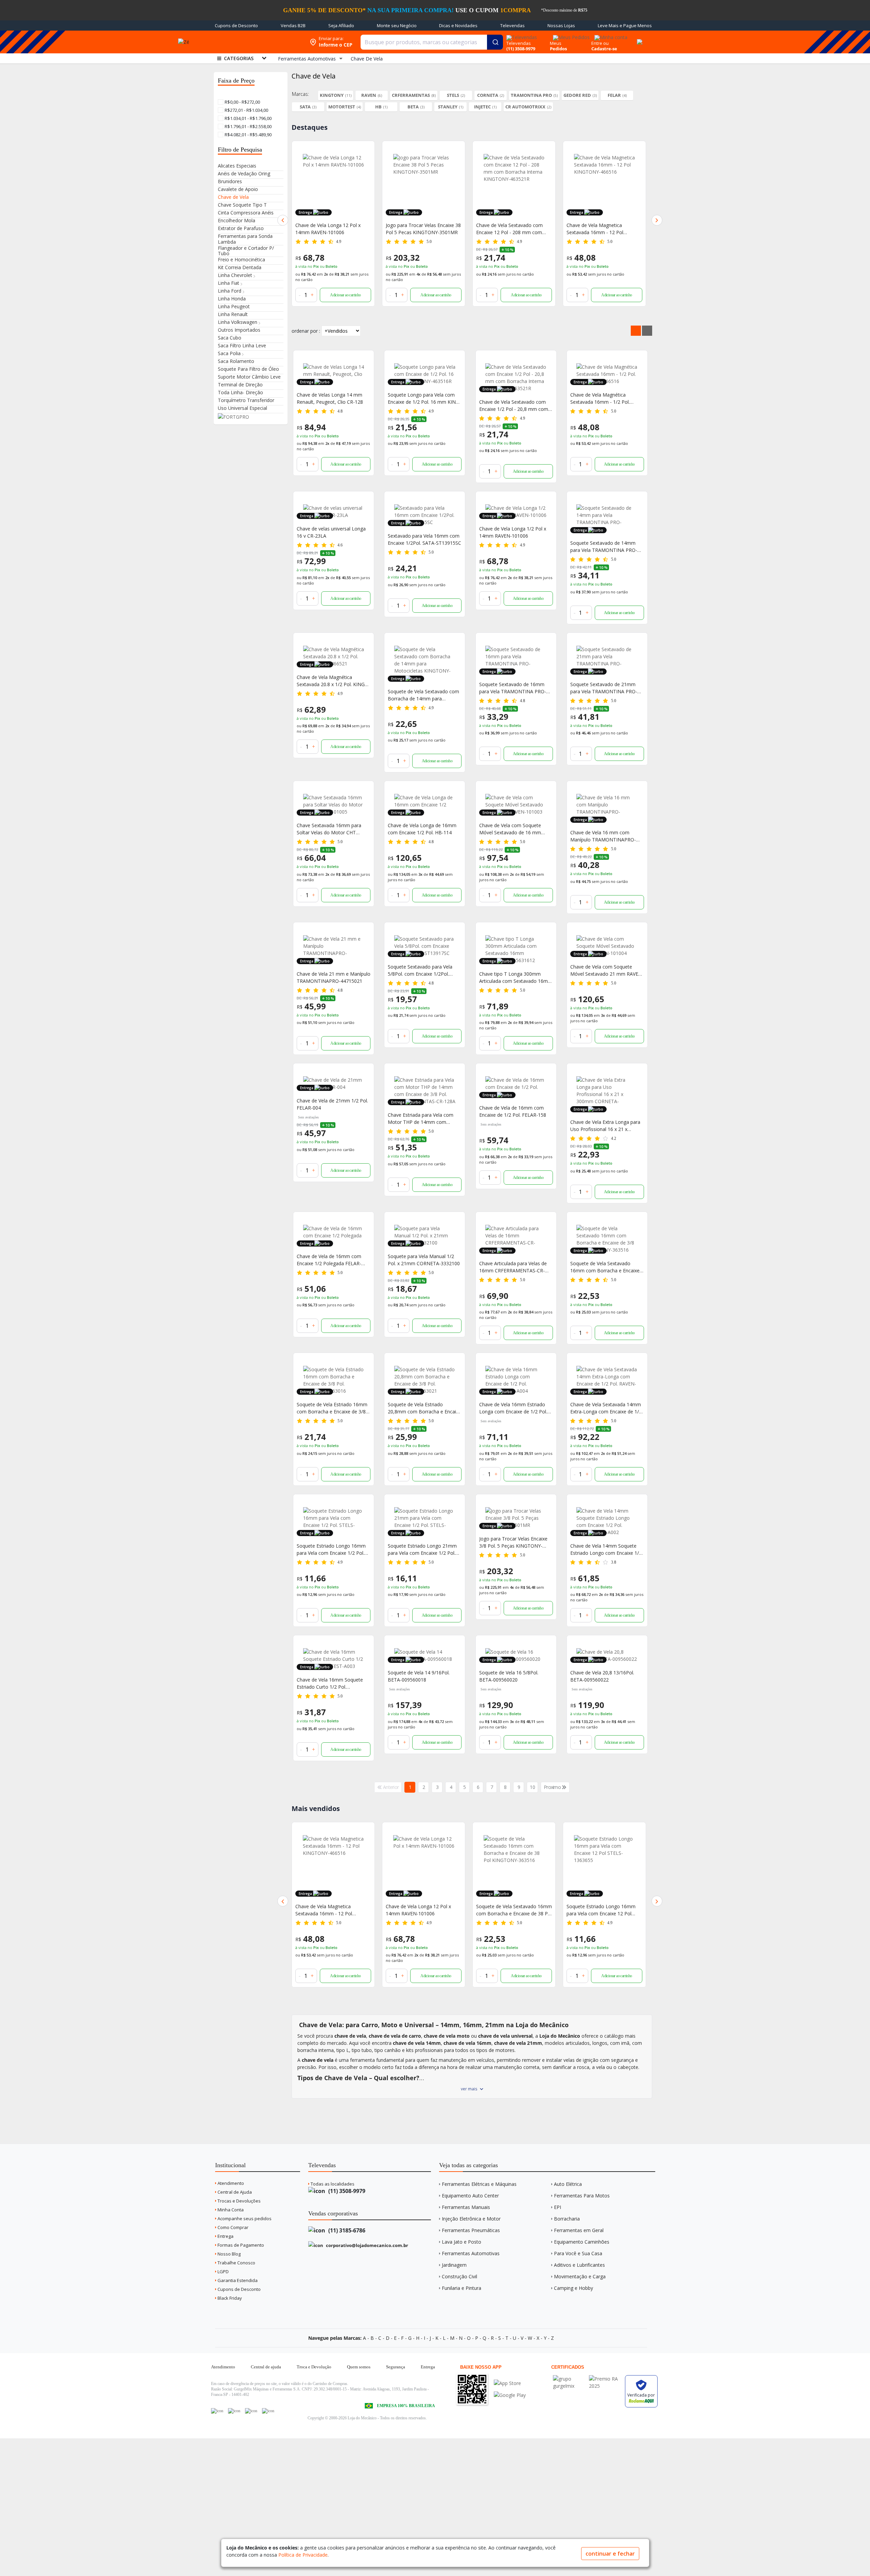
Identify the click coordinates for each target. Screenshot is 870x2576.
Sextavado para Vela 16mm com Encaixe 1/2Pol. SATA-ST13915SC (424, 539)
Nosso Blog (229, 2254)
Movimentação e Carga (580, 2276)
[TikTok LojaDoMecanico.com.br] (268, 2411)
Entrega (225, 2236)
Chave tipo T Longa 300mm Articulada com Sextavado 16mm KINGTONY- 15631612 (516, 978)
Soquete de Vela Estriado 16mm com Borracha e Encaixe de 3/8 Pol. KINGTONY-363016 (332, 1408)
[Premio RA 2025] (605, 2379)
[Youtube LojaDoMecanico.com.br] (234, 2411)
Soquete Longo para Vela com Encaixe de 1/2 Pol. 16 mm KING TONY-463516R (423, 398)
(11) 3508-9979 (346, 2191)
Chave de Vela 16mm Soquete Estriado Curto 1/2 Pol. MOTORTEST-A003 (330, 1683)
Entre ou (600, 43)
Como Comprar (232, 2227)
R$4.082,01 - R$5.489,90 (248, 135)
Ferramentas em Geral (579, 2230)
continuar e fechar (610, 2554)
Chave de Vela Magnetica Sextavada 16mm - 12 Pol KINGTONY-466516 (504, 229)
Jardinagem (454, 2265)
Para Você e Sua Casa (578, 2253)
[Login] (610, 35)
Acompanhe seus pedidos (244, 2218)
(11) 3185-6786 (346, 2230)
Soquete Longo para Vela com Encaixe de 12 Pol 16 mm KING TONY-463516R (601, 229)
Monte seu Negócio (397, 25)
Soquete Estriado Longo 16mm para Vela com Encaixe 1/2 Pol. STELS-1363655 (331, 1550)
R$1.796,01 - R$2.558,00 (248, 126)
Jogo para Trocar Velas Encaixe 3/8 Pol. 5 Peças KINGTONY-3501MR (513, 1542)
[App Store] (510, 2383)
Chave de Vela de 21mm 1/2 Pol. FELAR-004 (332, 1104)
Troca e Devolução (314, 2367)
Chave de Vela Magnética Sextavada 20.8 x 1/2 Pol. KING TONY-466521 (331, 681)
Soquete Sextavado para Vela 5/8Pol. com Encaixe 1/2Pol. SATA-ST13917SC (420, 970)
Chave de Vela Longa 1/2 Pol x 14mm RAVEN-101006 (513, 532)
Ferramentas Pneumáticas (471, 2230)
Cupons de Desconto (236, 25)
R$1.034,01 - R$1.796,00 (248, 118)
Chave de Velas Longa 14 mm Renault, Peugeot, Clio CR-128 (330, 398)
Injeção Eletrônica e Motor (471, 2219)
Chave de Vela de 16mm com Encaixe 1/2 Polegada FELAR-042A (329, 1260)
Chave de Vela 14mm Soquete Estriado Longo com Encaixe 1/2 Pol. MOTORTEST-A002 (606, 1550)
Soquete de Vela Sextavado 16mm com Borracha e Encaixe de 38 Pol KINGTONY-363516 (424, 1910)
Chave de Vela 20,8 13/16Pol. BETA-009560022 (602, 1676)
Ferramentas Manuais (466, 2207)
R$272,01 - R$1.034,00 (246, 110)
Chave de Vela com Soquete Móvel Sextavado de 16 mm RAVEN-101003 (510, 829)
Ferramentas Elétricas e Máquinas (479, 2184)
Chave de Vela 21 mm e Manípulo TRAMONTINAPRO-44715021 (334, 977)
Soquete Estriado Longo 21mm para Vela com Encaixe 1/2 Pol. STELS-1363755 (422, 1550)
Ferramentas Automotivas (471, 2253)
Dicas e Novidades (458, 25)
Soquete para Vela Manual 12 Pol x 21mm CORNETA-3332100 (603, 1910)
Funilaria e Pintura (462, 2288)
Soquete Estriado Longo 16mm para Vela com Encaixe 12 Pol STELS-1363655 (511, 1910)
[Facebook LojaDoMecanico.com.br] (217, 2411)
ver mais (469, 2089)
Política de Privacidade (303, 2555)
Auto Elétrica (568, 2184)
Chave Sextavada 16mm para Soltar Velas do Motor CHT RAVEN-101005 (329, 829)
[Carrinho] (639, 38)
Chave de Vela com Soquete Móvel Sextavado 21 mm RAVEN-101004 (607, 970)
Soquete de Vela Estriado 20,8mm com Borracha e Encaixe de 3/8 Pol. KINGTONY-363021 (424, 1408)
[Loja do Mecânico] (256, 42)
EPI (558, 2207)
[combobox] (432, 42)
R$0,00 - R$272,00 (242, 102)
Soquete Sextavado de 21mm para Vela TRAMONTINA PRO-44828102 (604, 688)
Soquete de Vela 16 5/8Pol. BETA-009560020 (509, 1676)
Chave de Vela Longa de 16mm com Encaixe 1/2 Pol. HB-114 (422, 829)
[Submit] (495, 42)
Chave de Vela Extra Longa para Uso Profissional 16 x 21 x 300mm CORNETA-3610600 (605, 1126)
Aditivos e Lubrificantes (579, 2265)
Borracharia (567, 2219)
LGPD (223, 2272)
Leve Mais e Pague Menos (625, 25)
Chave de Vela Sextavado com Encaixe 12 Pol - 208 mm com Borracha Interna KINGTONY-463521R (419, 229)
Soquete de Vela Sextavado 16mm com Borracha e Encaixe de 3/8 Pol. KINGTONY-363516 (605, 1267)
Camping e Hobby (573, 2288)
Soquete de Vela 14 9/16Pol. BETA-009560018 (419, 1676)
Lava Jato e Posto (462, 2242)
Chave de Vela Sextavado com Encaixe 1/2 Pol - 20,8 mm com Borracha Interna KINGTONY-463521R (514, 406)
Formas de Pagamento (240, 2245)
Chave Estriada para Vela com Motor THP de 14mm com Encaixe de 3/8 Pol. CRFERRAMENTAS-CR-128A (421, 1119)
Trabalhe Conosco (236, 2263)
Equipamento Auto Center (470, 2196)
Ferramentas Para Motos (582, 2196)
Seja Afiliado (341, 25)
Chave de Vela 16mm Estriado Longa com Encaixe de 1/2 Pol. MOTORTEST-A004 (513, 1408)
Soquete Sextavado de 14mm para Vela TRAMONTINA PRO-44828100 (604, 547)
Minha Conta (230, 2210)
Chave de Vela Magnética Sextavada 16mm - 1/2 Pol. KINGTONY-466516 (600, 398)
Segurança (396, 2367)
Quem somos (359, 2367)
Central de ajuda (266, 2367)
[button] (283, 220)
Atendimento (230, 2183)
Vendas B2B (293, 25)
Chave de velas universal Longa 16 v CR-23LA (331, 532)
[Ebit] (569, 2379)
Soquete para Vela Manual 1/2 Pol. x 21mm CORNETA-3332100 (424, 1260)
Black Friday (229, 2298)
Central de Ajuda (234, 2192)
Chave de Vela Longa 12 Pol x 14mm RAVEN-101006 (328, 1910)
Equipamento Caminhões (582, 2242)
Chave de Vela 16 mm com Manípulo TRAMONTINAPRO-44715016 (603, 836)
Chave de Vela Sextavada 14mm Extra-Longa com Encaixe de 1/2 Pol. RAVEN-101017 (606, 1408)
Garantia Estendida (237, 2280)
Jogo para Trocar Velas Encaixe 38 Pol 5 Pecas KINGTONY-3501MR (333, 229)
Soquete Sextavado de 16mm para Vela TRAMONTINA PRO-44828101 (513, 688)
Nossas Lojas (561, 25)
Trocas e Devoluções (239, 2201)
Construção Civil (459, 2276)
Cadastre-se (604, 49)
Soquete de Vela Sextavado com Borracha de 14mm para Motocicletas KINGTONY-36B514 (424, 695)
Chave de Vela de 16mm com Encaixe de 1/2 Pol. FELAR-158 (513, 1111)
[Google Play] (510, 2395)
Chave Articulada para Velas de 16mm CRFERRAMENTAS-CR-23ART (513, 1267)
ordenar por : (306, 331)
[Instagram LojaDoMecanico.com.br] (251, 2411)
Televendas (512, 25)
